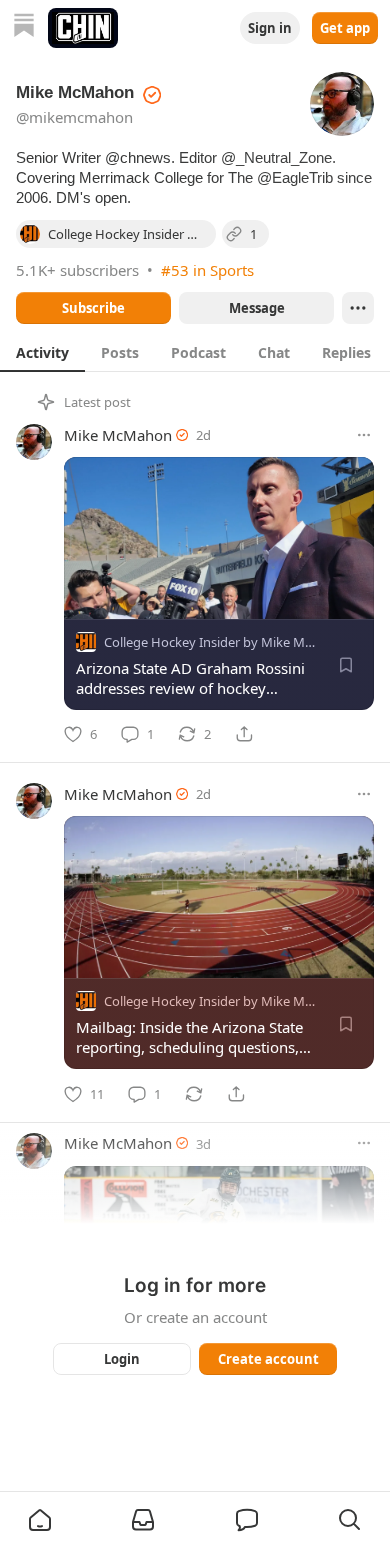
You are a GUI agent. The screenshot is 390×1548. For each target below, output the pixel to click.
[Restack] (194, 1094)
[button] (40, 1520)
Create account (268, 1359)
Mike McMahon (118, 435)
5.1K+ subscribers (77, 270)
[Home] (24, 27)
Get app (345, 28)
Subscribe (93, 308)
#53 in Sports (207, 270)
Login (122, 1359)
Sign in (270, 28)
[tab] (42, 352)
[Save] (346, 665)
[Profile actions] (358, 308)
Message (257, 308)
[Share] (244, 734)
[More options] (364, 435)
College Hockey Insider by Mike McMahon (229, 642)
